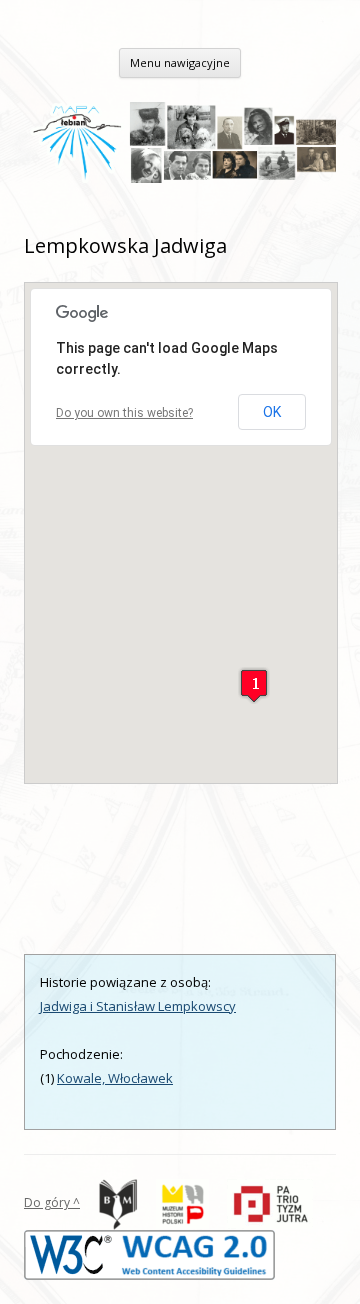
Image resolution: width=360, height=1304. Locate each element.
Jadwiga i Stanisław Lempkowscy (138, 1006)
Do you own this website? (124, 413)
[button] (254, 685)
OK (272, 412)
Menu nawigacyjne (180, 62)
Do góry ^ (52, 1202)
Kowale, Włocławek (115, 1078)
